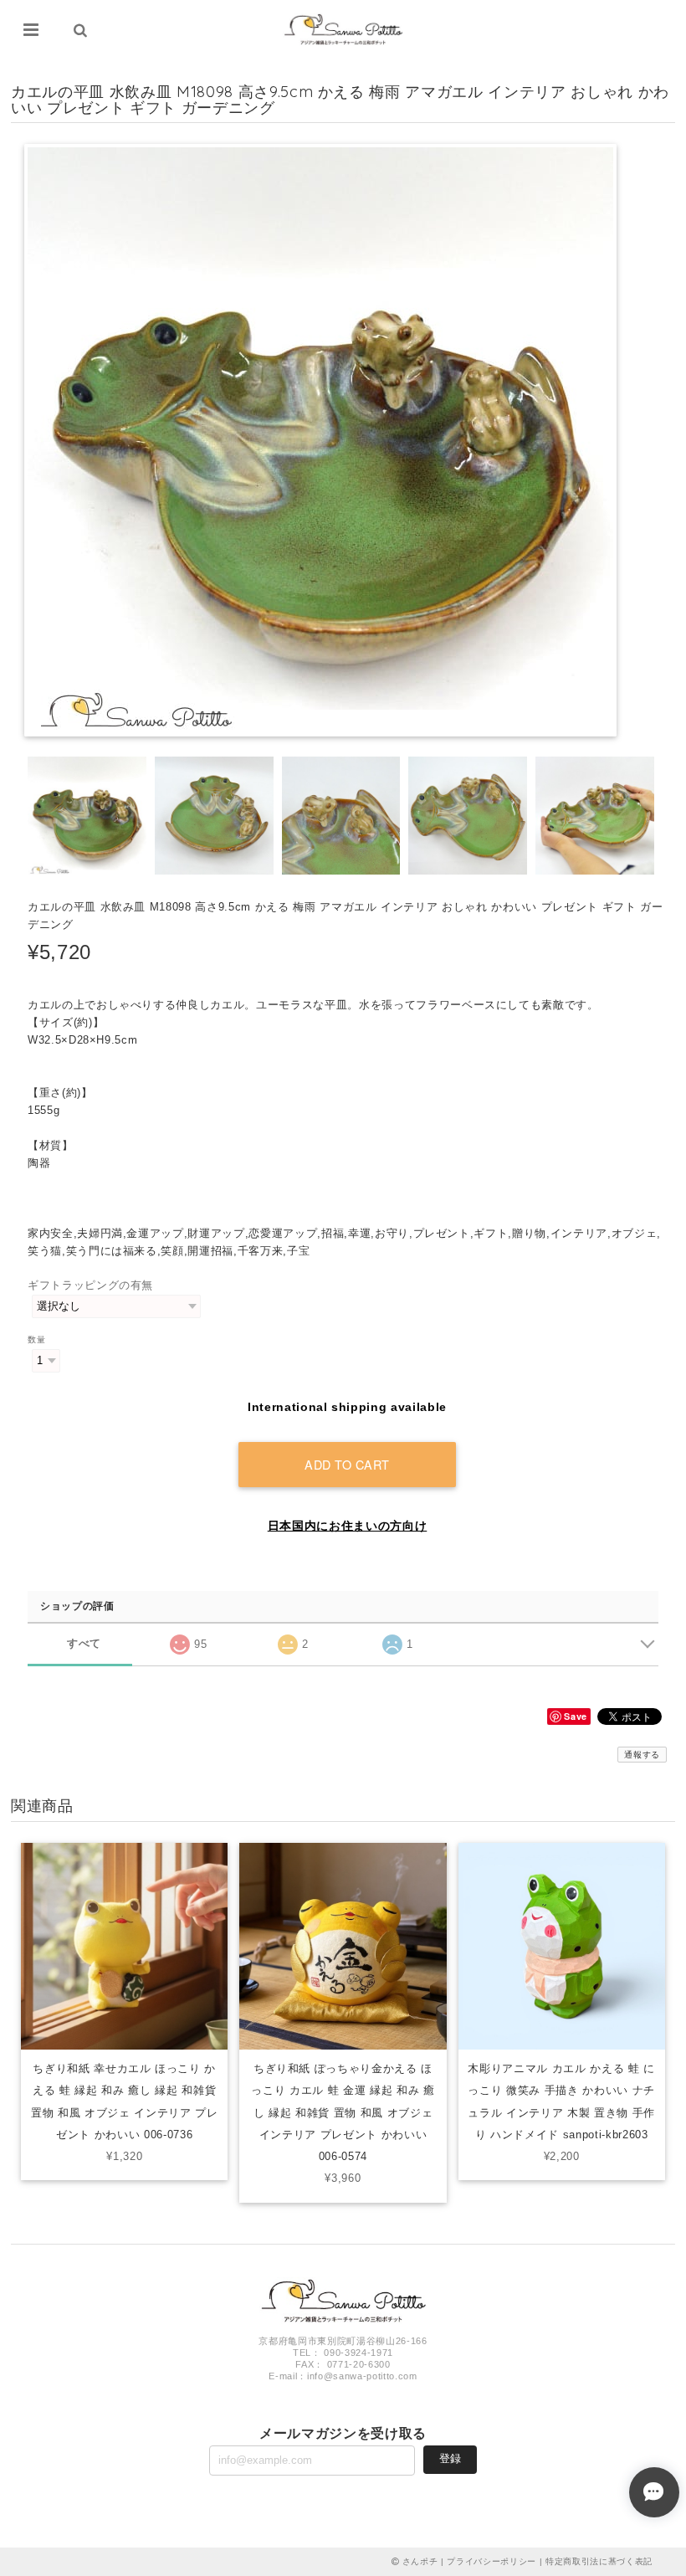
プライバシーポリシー (491, 2561)
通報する (642, 1755)
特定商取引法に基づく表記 (599, 2561)
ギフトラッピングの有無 (90, 1285)
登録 (450, 2458)
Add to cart (347, 1464)
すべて (84, 1643)
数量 (36, 1339)
